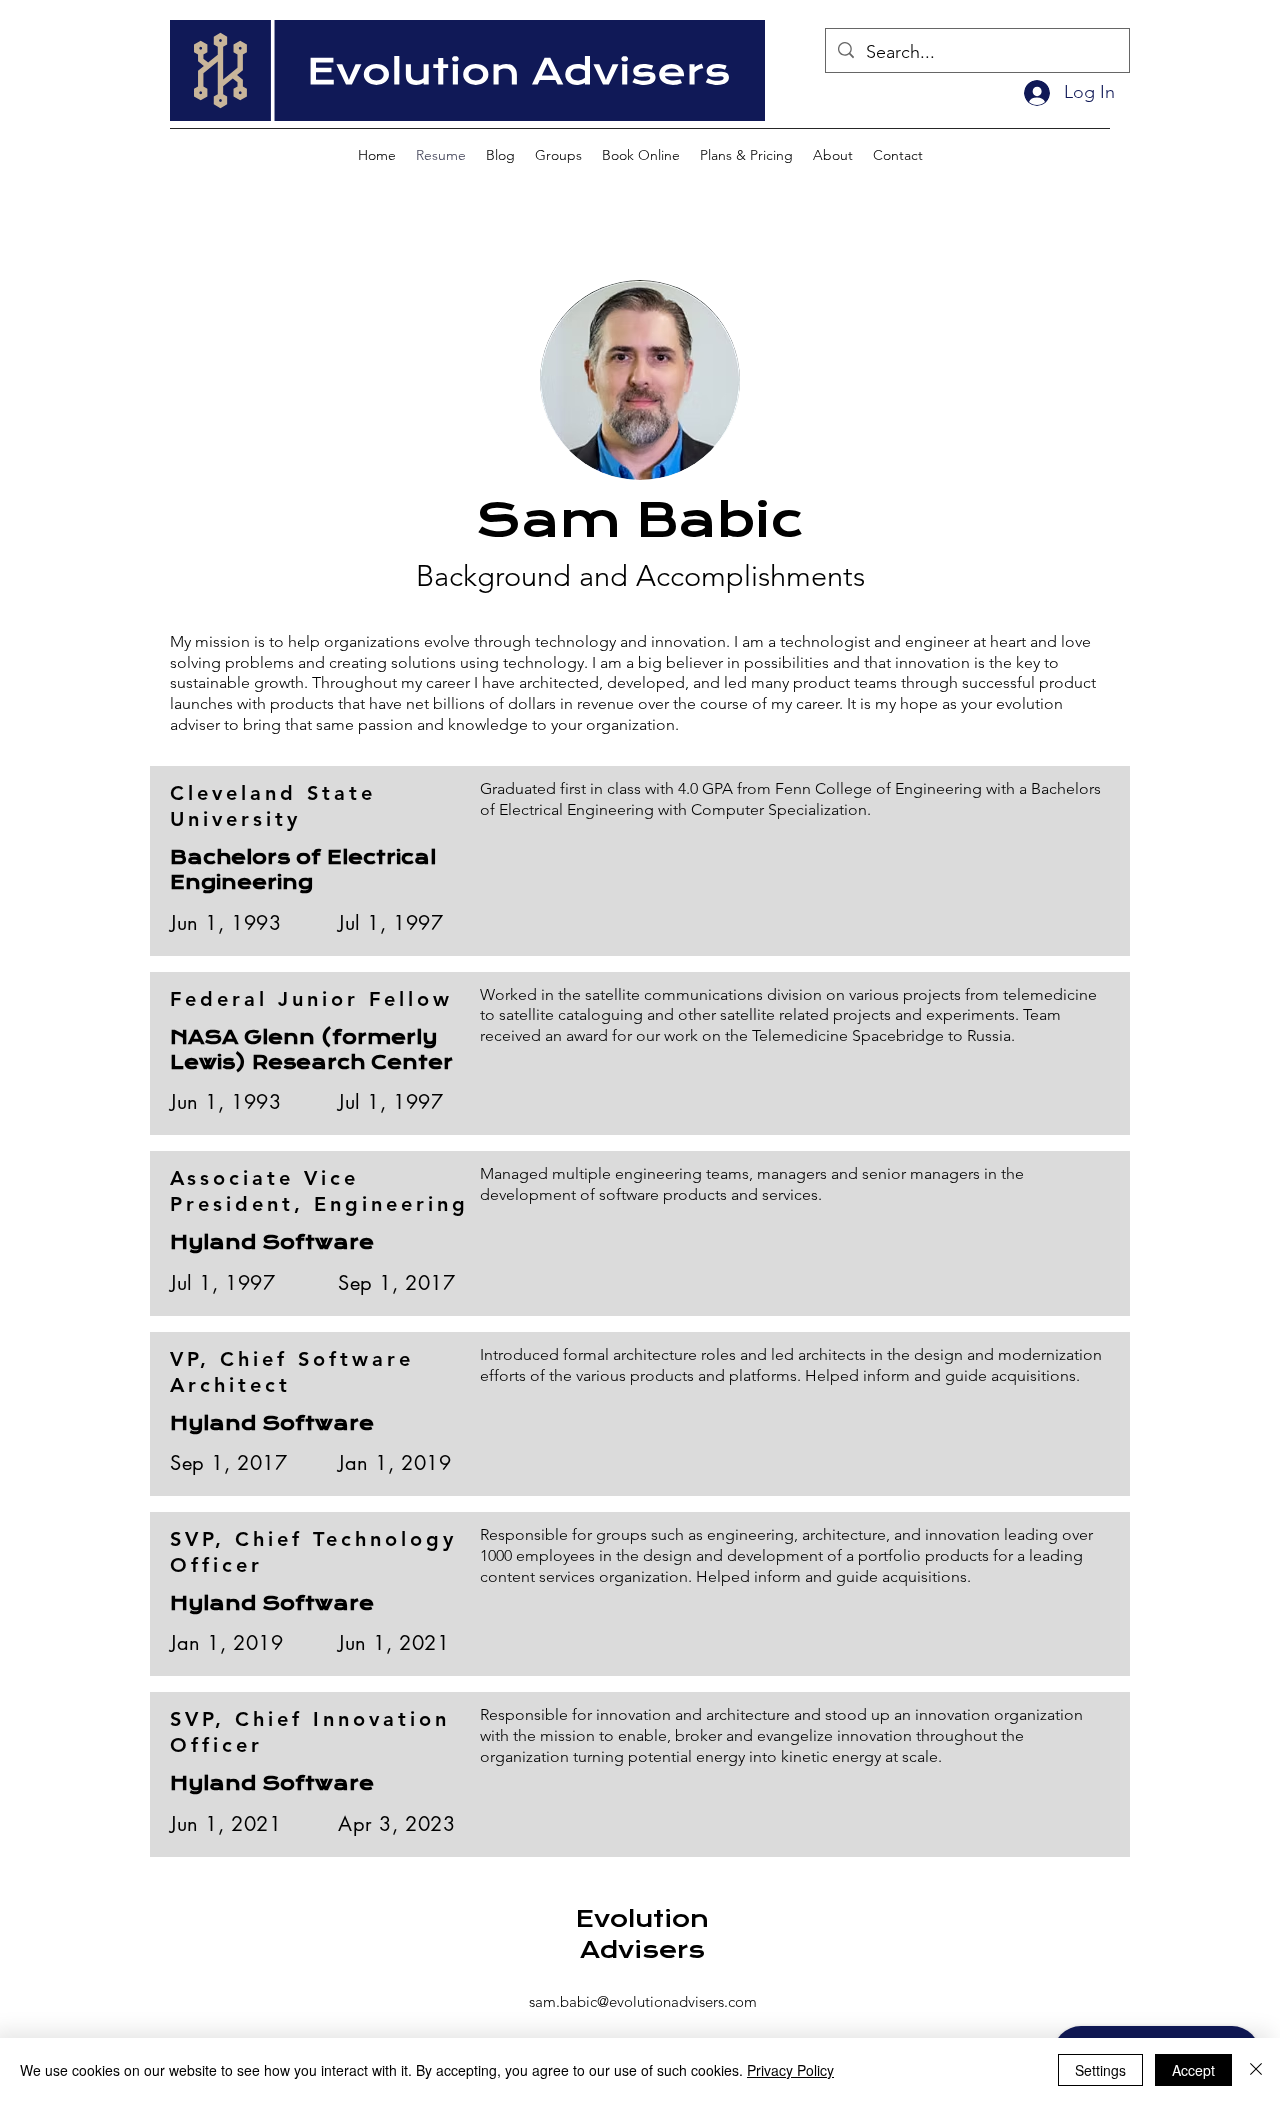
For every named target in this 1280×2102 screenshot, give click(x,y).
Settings (1100, 2070)
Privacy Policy (790, 2070)
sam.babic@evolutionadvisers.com (643, 2001)
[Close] (1256, 2070)
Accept (1193, 2070)
